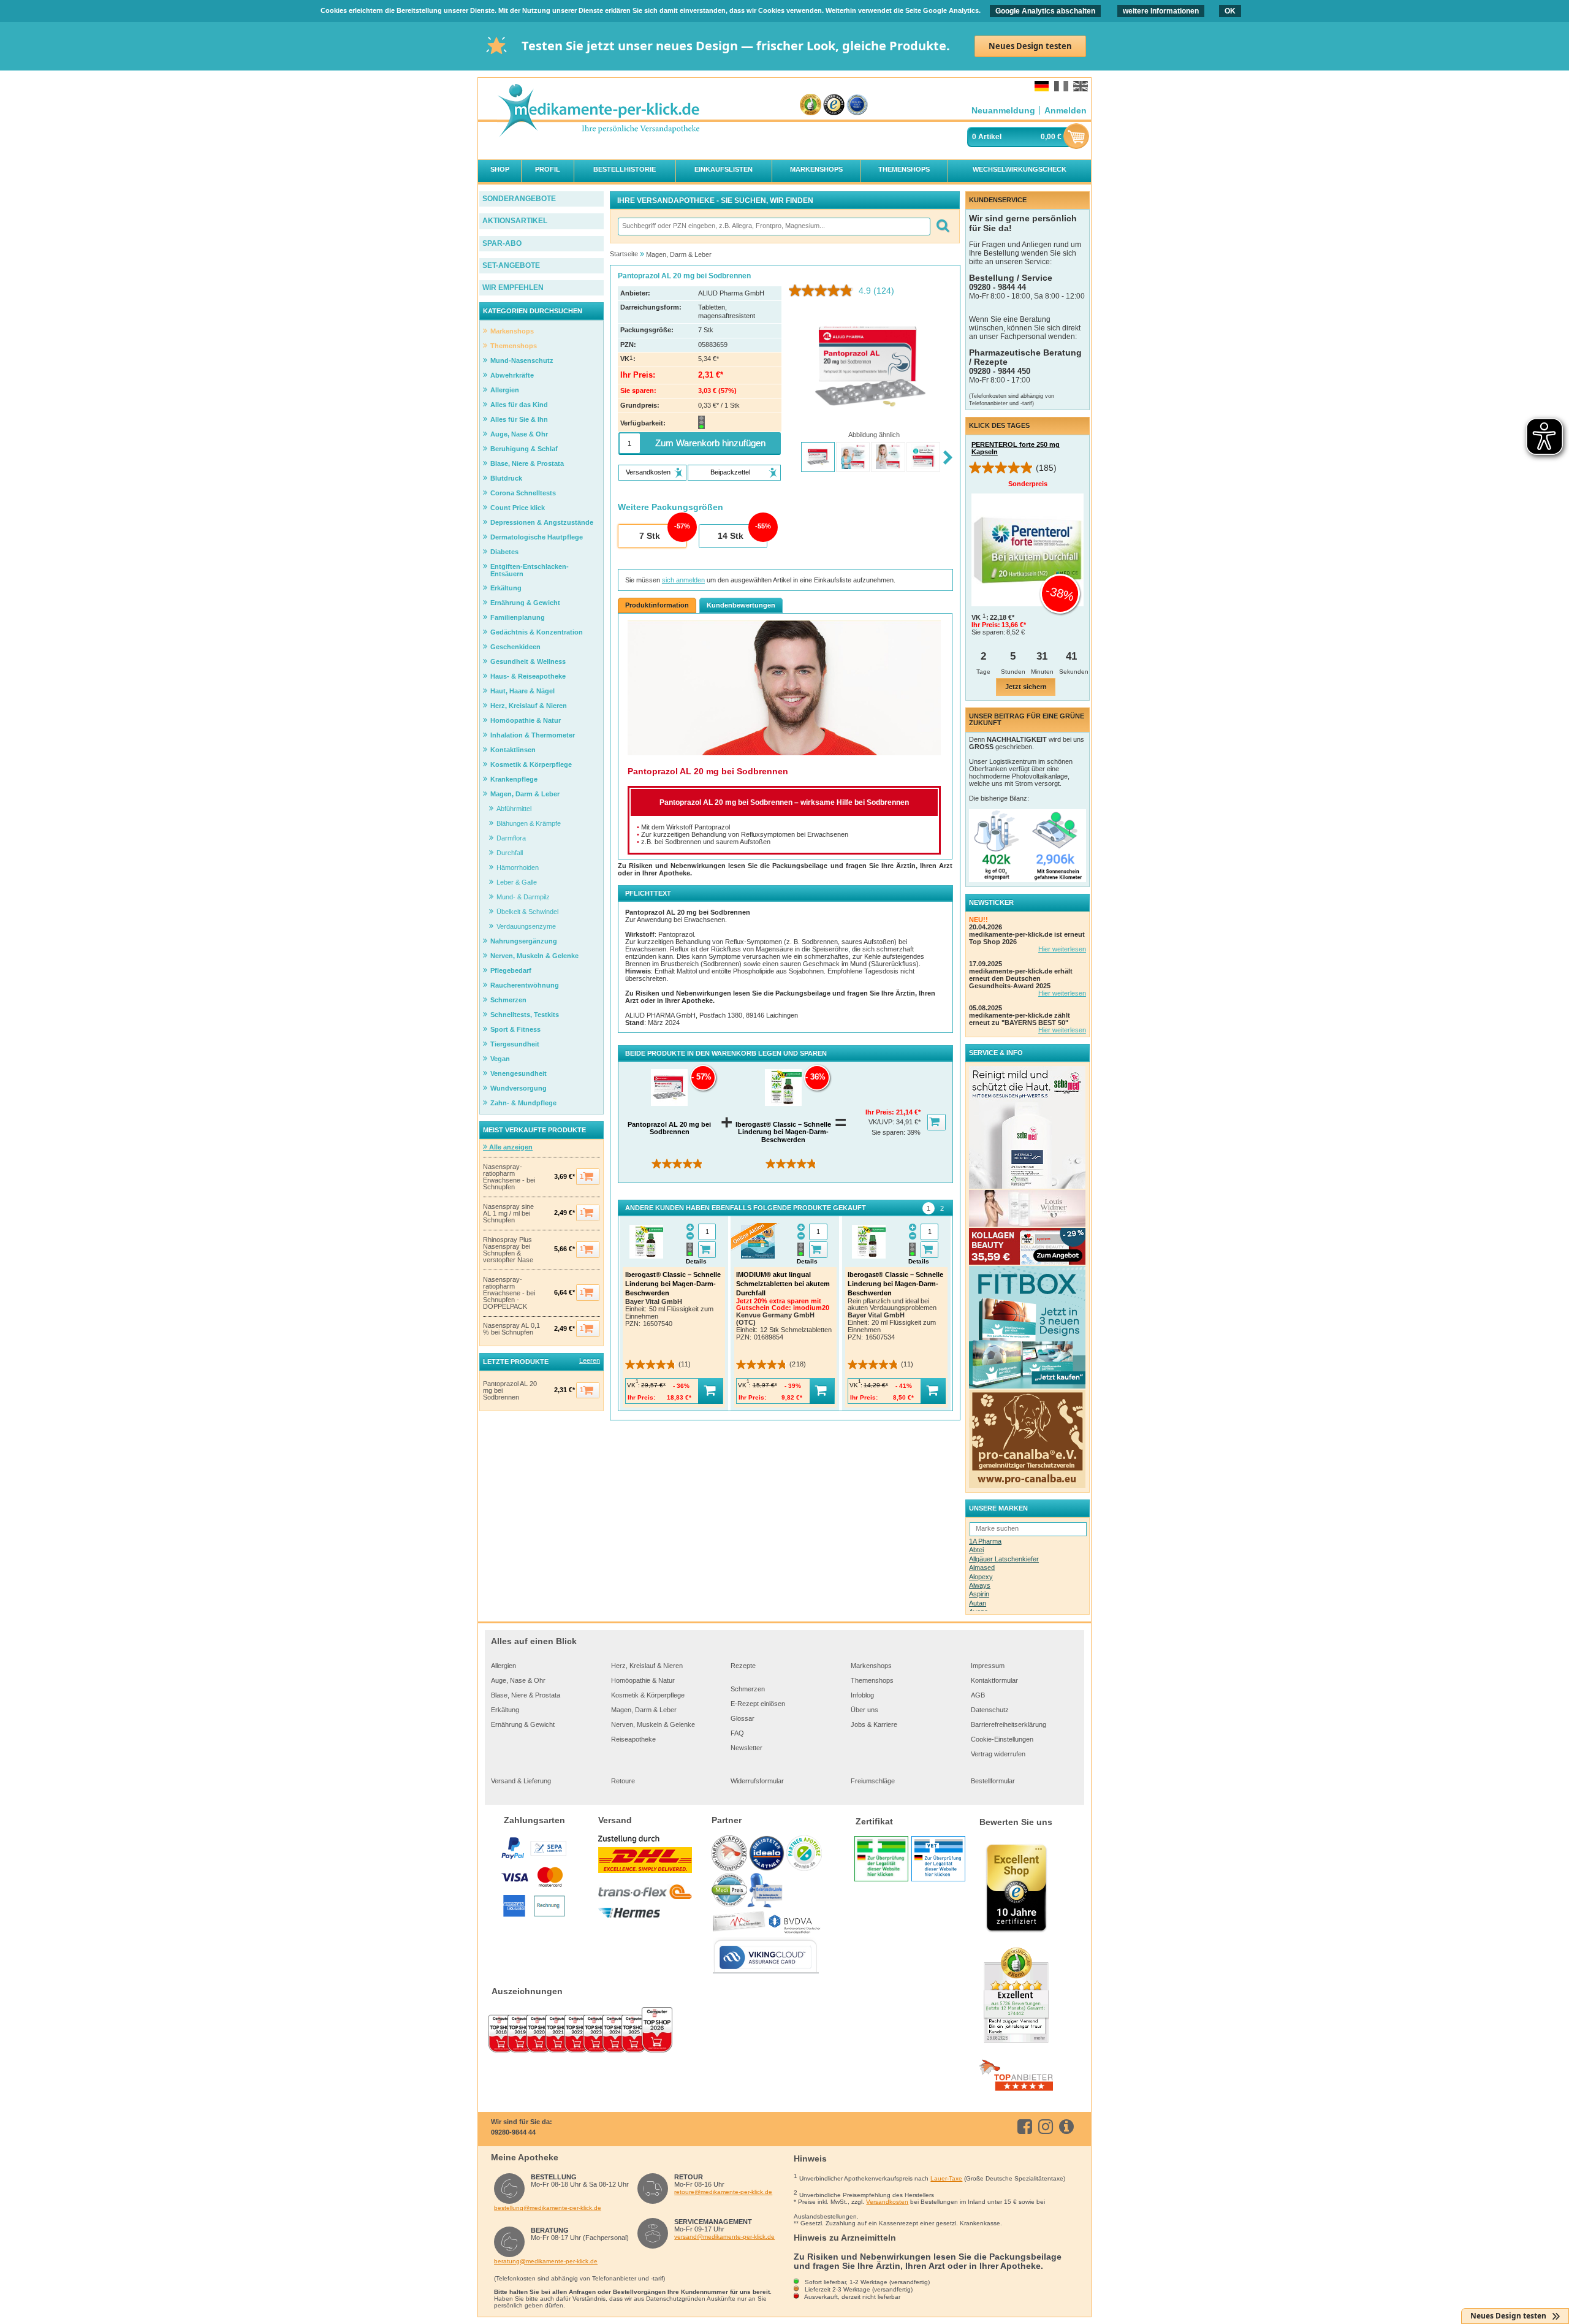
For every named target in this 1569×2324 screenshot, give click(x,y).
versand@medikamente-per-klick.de (724, 2237)
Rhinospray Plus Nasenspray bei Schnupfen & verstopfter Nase (508, 1250)
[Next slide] (948, 458)
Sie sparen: (889, 1132)
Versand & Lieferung (521, 1781)
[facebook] (1027, 2127)
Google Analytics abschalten (1045, 11)
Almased (982, 1568)
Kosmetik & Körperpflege (648, 1695)
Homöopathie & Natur (643, 1680)
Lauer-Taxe (946, 2178)
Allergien (503, 1666)
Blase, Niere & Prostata (526, 1695)
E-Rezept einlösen (758, 1704)
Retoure (623, 1781)
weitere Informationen (1161, 11)
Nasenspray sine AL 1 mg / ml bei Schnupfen (508, 1213)
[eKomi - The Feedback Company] (811, 105)
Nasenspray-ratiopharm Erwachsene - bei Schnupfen (509, 1177)
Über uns (864, 1710)
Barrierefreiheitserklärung (1009, 1724)
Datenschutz (990, 1710)
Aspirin (979, 1594)
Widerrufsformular (757, 1781)
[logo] (598, 111)
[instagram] (1048, 2127)
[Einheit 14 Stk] (732, 536)
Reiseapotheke (633, 1739)
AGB (978, 1695)
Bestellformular (993, 1781)
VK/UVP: (882, 1122)
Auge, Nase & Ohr (518, 1680)
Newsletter (747, 1748)
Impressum (988, 1666)
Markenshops (871, 1666)
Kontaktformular (994, 1680)
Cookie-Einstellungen (1002, 1739)
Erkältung (505, 1710)
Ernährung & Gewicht (523, 1724)
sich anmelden (683, 580)
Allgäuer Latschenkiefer (1004, 1559)
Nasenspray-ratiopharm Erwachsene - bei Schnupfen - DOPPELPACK (509, 1293)
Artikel (990, 137)
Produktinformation (657, 605)
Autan (978, 1603)
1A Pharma (985, 1541)
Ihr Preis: (881, 1112)
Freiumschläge (873, 1781)
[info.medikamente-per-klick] (1069, 2127)
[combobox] (773, 227)
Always (980, 1585)
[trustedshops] (834, 105)
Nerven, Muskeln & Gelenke (653, 1724)
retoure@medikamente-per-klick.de (723, 2192)
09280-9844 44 (513, 2132)
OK (1230, 11)
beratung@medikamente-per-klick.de (546, 2261)
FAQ (737, 1733)
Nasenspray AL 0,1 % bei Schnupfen (511, 1329)
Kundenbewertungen (741, 605)
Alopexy (981, 1577)
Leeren (590, 1360)
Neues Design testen (1030, 46)
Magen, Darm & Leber (644, 1710)
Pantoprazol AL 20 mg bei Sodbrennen (510, 1391)
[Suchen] (942, 227)
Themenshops (872, 1680)
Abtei (976, 1550)
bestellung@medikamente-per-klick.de (548, 2208)
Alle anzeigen (510, 1147)
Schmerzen (748, 1689)
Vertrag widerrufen (998, 1754)
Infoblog (862, 1695)
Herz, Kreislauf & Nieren (647, 1666)
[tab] (929, 1208)
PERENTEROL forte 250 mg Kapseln (1016, 448)
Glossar (743, 1718)
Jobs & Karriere (874, 1724)
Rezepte (743, 1666)
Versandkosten (887, 2202)
